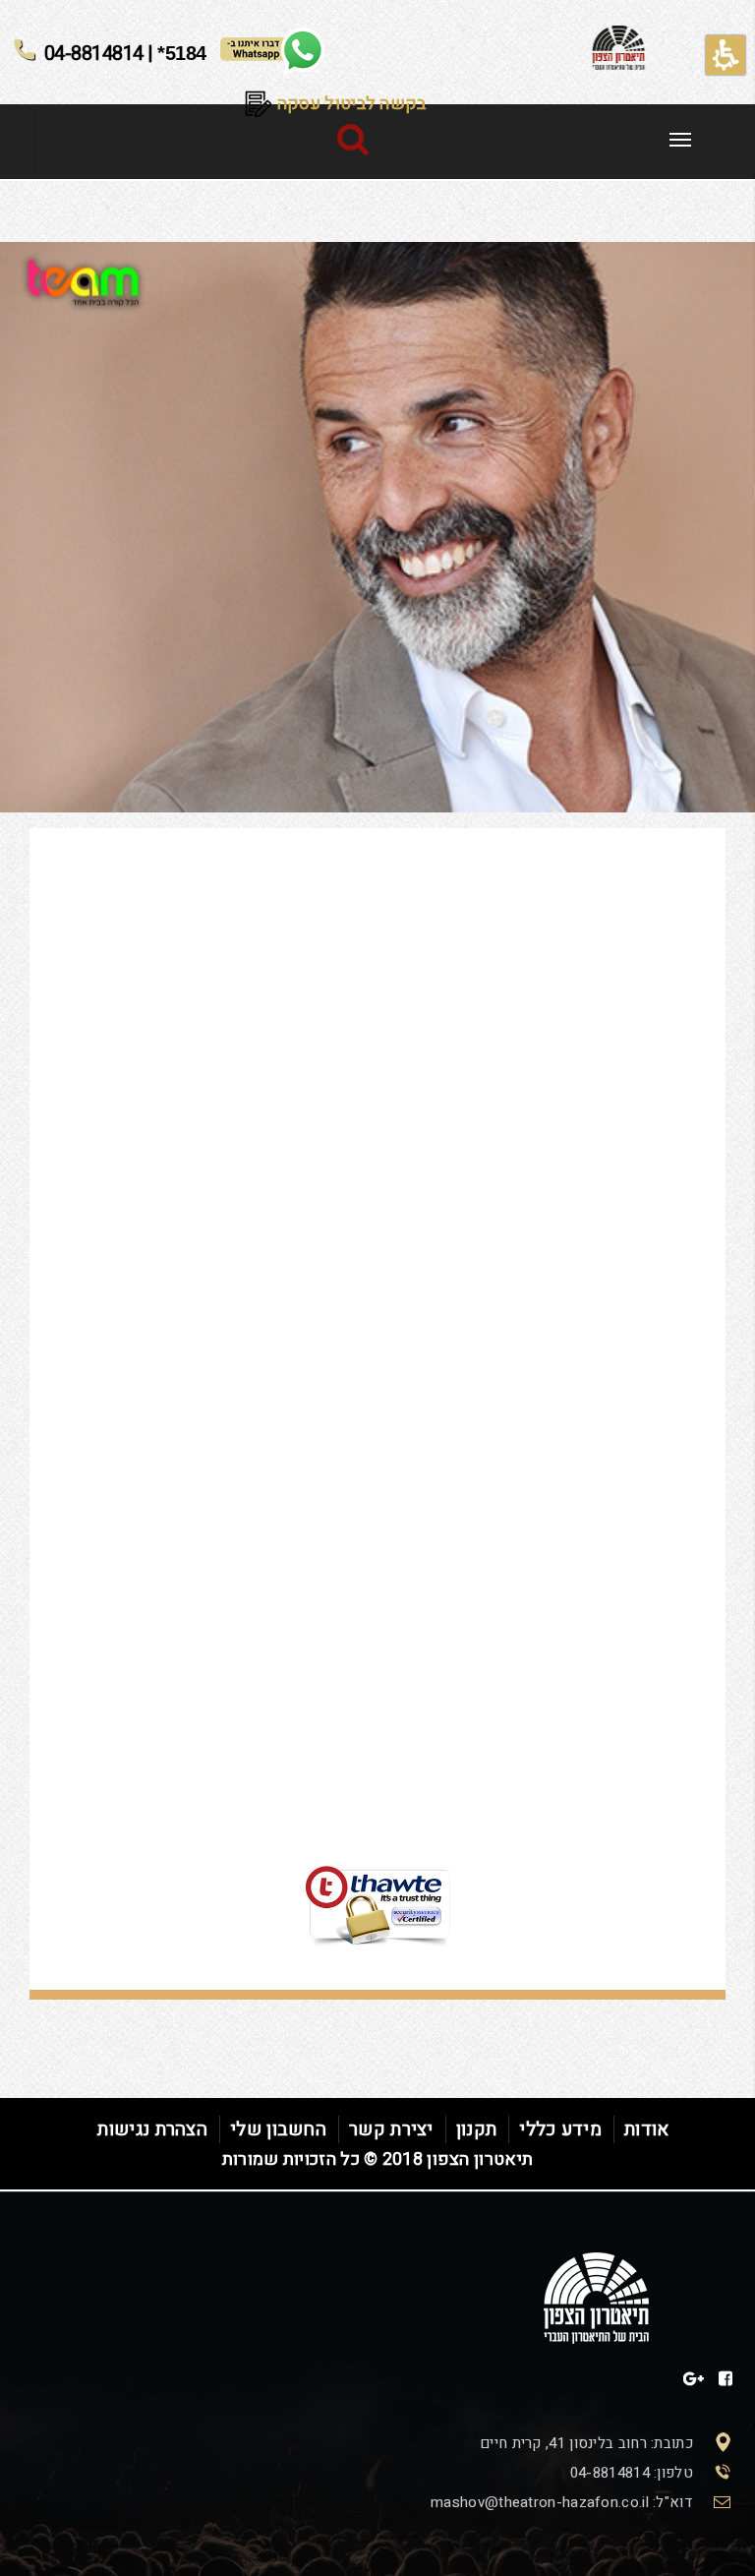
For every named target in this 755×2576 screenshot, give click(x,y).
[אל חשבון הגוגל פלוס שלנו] (694, 2379)
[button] (726, 55)
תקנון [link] (477, 2129)
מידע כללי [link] (560, 2129)
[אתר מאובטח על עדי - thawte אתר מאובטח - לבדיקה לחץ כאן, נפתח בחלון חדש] (377, 1858)
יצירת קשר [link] (391, 2129)
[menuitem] (680, 137)
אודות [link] (647, 2129)
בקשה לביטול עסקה (350, 104)
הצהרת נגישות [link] (152, 2129)
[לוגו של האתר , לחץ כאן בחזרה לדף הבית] (619, 50)
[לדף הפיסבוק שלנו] (726, 2379)
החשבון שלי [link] (278, 2129)
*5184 (125, 52)
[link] (680, 140)
